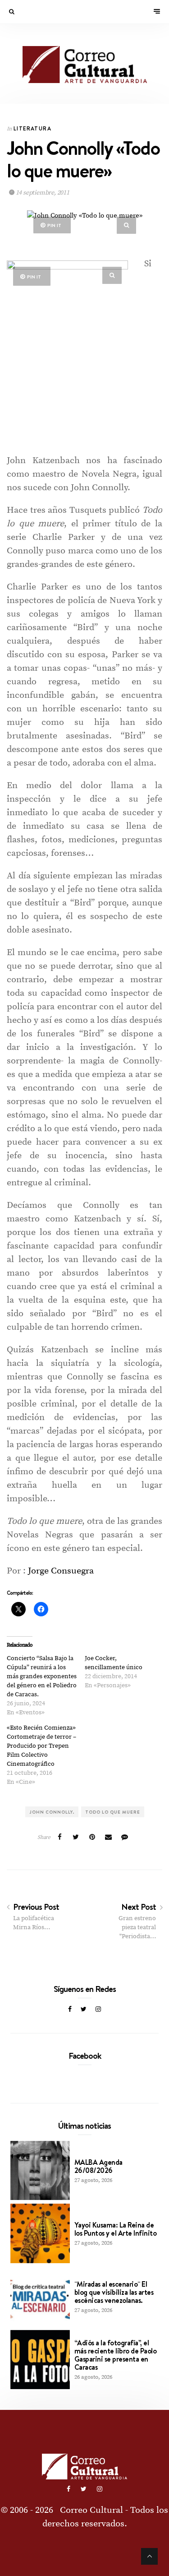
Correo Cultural (91, 2510)
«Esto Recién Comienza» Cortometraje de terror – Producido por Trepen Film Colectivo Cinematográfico (41, 1746)
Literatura (32, 128)
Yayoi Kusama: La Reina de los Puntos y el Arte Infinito (116, 2229)
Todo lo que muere (113, 1812)
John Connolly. (52, 1812)
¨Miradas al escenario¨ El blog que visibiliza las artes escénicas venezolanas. (114, 2292)
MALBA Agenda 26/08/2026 (98, 2166)
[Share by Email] (108, 1838)
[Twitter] (84, 2010)
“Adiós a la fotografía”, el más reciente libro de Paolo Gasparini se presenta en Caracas (116, 2355)
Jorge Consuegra (61, 1571)
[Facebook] (70, 2010)
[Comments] (124, 1838)
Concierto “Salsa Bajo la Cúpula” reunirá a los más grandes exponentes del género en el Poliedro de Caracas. (42, 1676)
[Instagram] (98, 2010)
